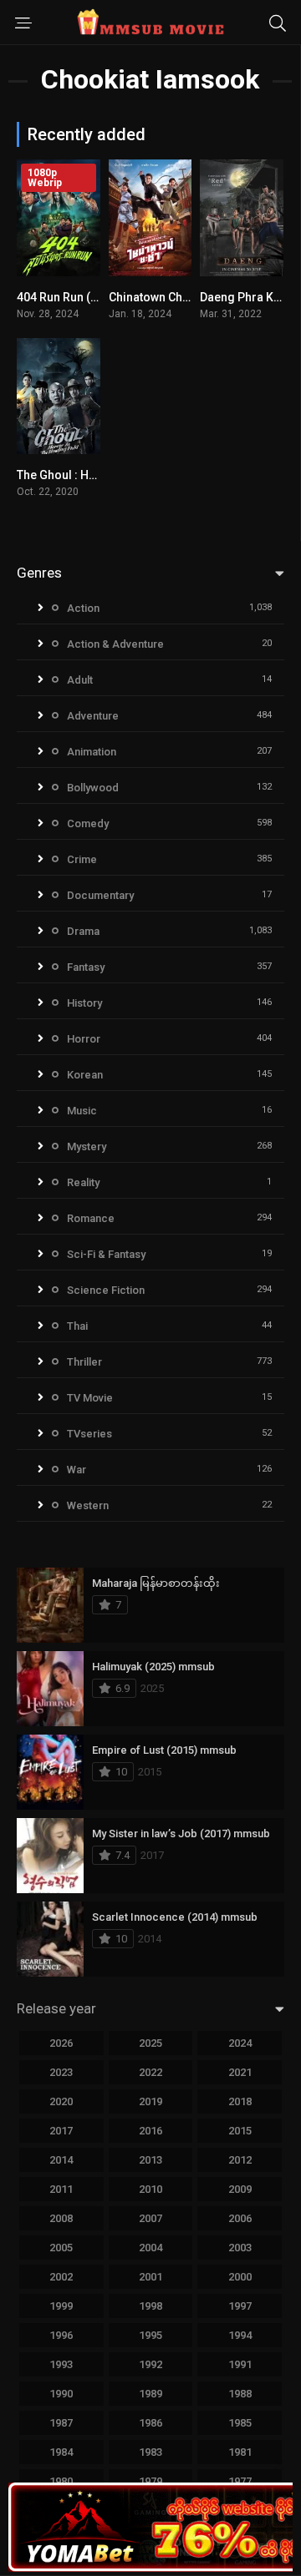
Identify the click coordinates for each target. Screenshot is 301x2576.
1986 (150, 2423)
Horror (84, 1039)
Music (82, 1111)
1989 (150, 2394)
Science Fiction (106, 1290)
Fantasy (86, 967)
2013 (150, 2160)
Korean (85, 1075)
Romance (91, 1218)
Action (83, 608)
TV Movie (90, 1398)
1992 (150, 2364)
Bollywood (93, 788)
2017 (61, 2131)
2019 (150, 2101)
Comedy (88, 823)
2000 (240, 2277)
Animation (92, 752)
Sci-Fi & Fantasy (106, 1254)
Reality (83, 1182)
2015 (240, 2131)
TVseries (89, 1434)
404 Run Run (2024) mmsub (91, 297)
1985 (240, 2423)
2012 (240, 2160)
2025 (150, 2043)
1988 (240, 2394)
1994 (240, 2335)
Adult (80, 680)
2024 (240, 2043)
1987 (61, 2423)
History (84, 1003)
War (77, 1470)
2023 (61, 2072)
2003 (240, 2248)
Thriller (84, 1362)
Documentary (100, 895)
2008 (61, 2218)
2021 (240, 2072)
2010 (150, 2189)
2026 (61, 2043)
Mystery (87, 1147)
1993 (61, 2364)
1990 (61, 2394)
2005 (61, 2248)
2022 (150, 2072)
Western (88, 1505)
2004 (150, 2248)
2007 (150, 2218)
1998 (150, 2306)
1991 (240, 2364)
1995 (150, 2335)
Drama (83, 931)
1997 (240, 2306)
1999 (61, 2306)
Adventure (93, 716)
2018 (240, 2101)
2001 (150, 2277)
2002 (61, 2277)
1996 (61, 2335)
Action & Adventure (115, 644)
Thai (77, 1326)
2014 (61, 2160)
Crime (82, 859)
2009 (240, 2189)
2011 (61, 2189)
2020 (61, 2101)
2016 (150, 2131)
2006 (240, 2218)
